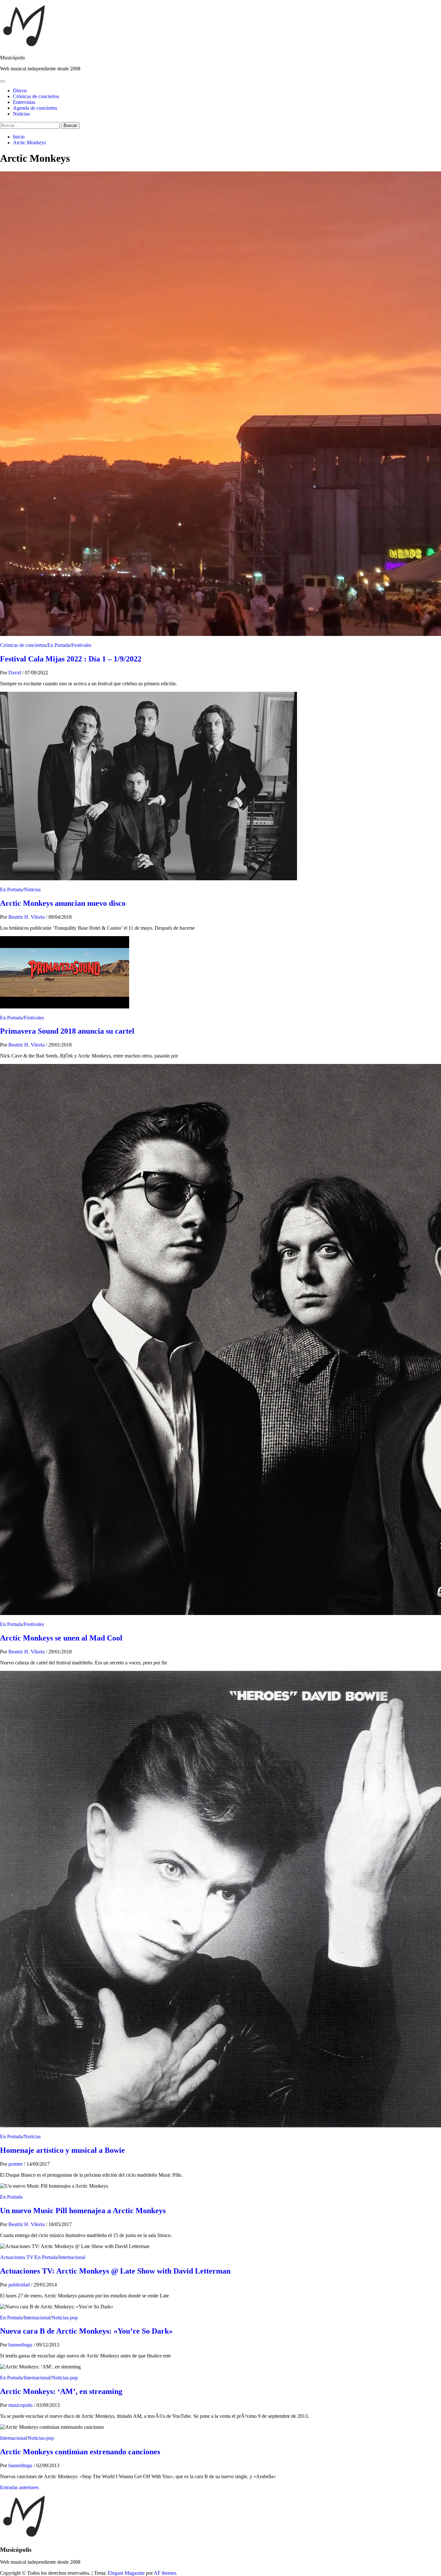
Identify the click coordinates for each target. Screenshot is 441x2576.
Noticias (21, 114)
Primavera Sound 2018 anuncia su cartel (67, 1031)
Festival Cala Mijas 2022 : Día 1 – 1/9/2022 (71, 659)
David (15, 673)
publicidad (20, 2285)
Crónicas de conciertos (36, 96)
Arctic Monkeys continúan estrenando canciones (80, 2452)
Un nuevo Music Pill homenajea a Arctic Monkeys (83, 2211)
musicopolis (21, 2405)
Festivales (81, 645)
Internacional (72, 2257)
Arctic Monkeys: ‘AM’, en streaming (61, 2391)
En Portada (59, 645)
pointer (16, 2164)
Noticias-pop (65, 2318)
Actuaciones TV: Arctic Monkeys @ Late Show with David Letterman (115, 2271)
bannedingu (21, 2345)
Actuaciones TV (17, 2257)
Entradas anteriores (19, 2487)
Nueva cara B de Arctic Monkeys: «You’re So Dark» (86, 2331)
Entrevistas (24, 102)
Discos (20, 91)
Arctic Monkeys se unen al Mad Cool (61, 1638)
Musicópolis (12, 58)
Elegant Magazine (126, 2573)
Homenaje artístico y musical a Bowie (62, 2150)
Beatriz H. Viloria (27, 917)
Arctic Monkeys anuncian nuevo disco (63, 903)
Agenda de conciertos (35, 108)
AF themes (165, 2573)
